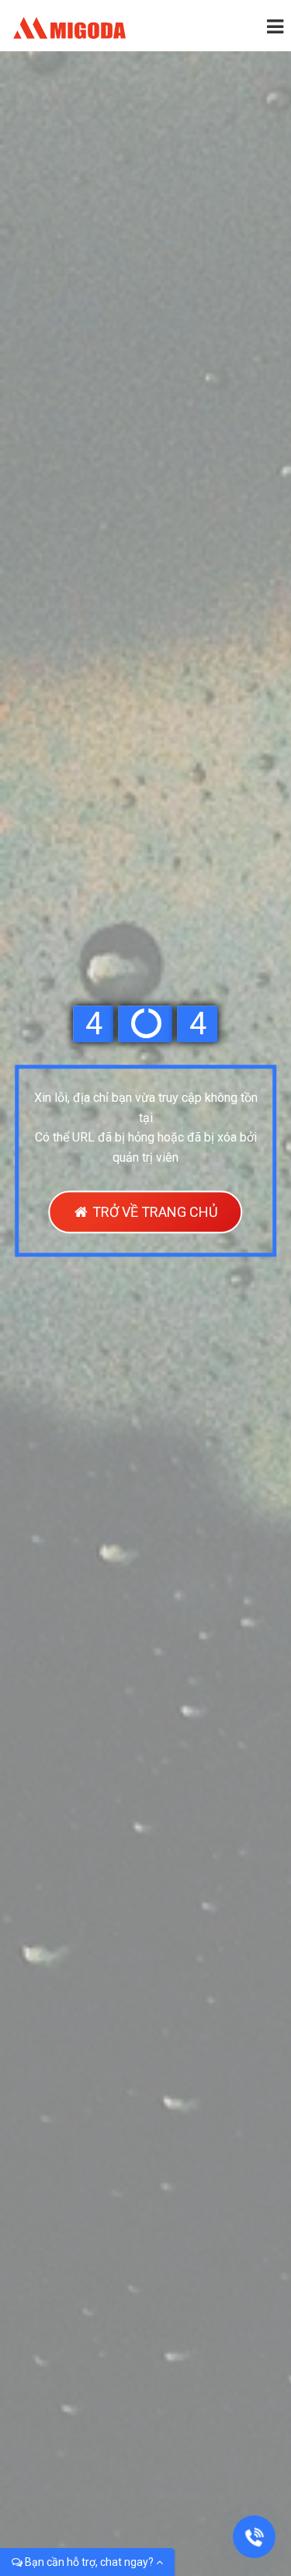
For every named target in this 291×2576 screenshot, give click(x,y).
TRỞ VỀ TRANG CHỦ (154, 1213)
